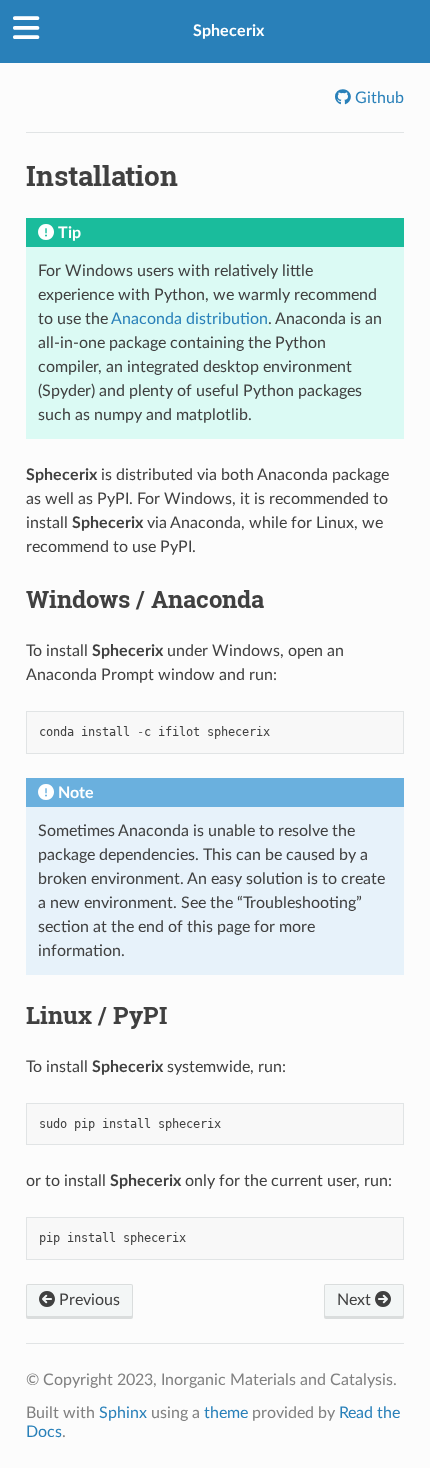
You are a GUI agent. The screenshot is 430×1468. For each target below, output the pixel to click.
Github (377, 98)
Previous (87, 1300)
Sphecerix (228, 31)
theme (226, 1413)
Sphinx (123, 1413)
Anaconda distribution (189, 319)
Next (356, 1300)
